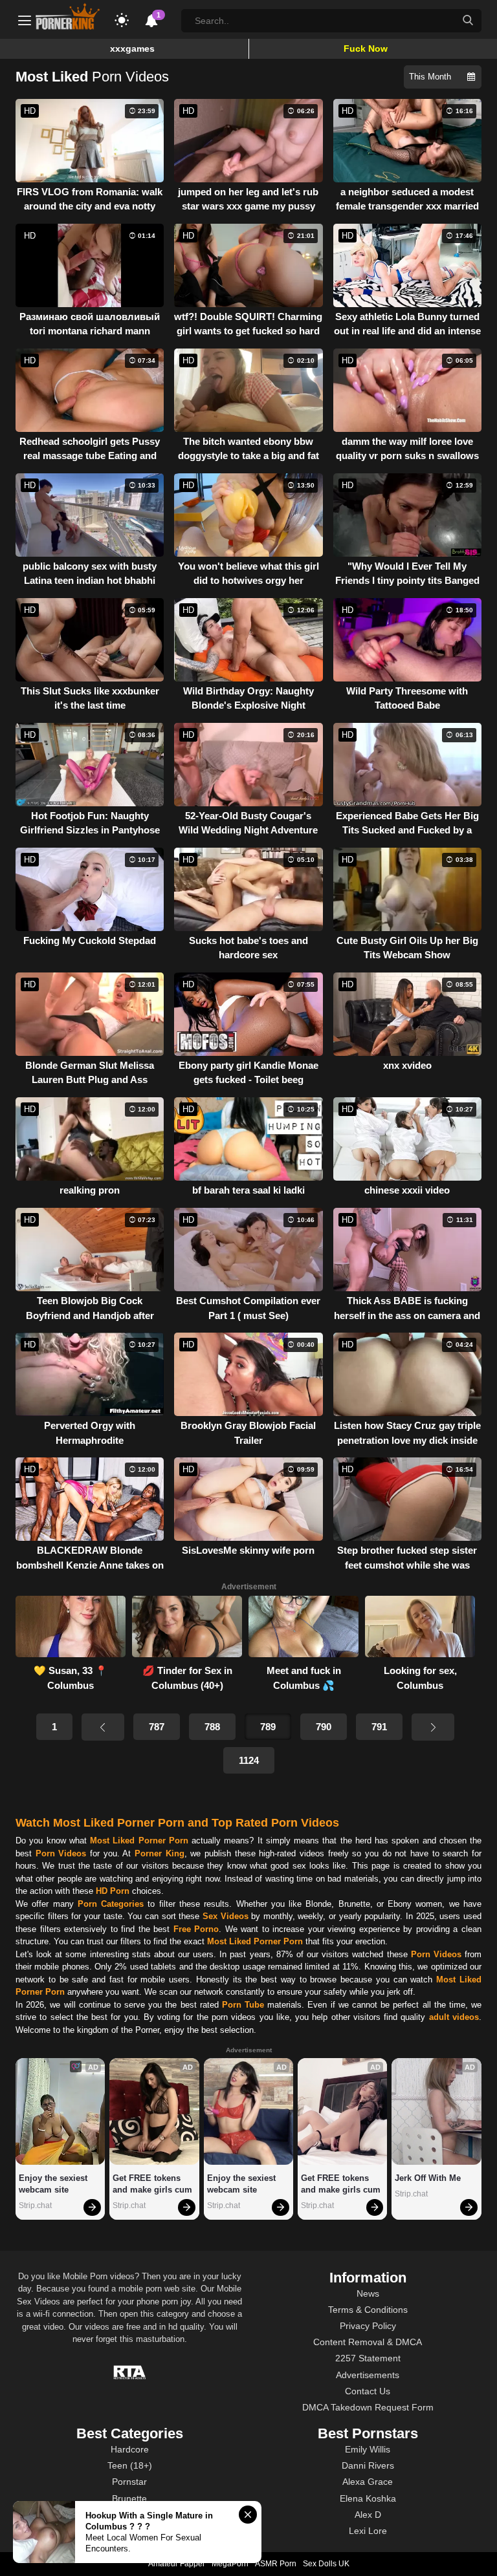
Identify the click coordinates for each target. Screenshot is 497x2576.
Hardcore (130, 2449)
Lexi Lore (368, 2531)
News (368, 2293)
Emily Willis (368, 2449)
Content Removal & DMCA (368, 2342)
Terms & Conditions (368, 2310)
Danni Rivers (368, 2465)
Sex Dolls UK (326, 2564)
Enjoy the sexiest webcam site (54, 2184)
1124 (249, 1760)
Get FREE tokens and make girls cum (152, 2184)
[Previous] (103, 1727)
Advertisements (368, 2375)
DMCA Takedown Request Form (368, 2407)
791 (379, 1727)
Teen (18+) (130, 2465)
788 (212, 1727)
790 (324, 1727)
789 (268, 1727)
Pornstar (129, 2482)
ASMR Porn (276, 2564)
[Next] (433, 1727)
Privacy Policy (368, 2326)
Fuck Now (366, 48)
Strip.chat (35, 2206)
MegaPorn (230, 2564)
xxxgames (132, 48)
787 (157, 1727)
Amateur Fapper (177, 2564)
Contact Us (368, 2391)
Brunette (129, 2498)
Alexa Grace (368, 2482)
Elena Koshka (368, 2498)
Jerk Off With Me (428, 2178)
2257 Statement (368, 2358)
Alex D (368, 2515)
